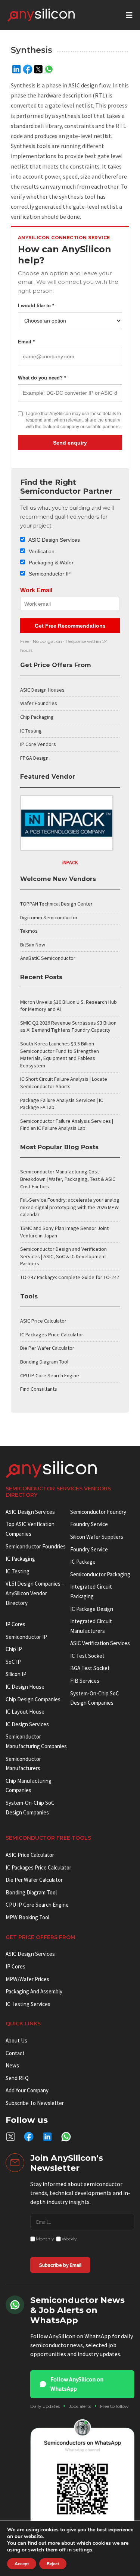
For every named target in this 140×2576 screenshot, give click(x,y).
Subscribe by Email (60, 2265)
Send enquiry (70, 443)
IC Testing (31, 731)
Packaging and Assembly (34, 1991)
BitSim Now (33, 945)
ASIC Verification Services (100, 1643)
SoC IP (13, 1662)
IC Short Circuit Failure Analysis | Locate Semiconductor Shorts (64, 1083)
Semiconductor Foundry (98, 1512)
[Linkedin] (16, 69)
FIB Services (85, 1681)
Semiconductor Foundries (36, 1546)
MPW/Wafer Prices (27, 1979)
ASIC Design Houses (42, 690)
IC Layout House (25, 1712)
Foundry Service (89, 1524)
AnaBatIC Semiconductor (48, 958)
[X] (38, 69)
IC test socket (87, 1656)
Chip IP (14, 1649)
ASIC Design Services (54, 540)
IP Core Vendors (38, 744)
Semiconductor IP (49, 574)
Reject (53, 2564)
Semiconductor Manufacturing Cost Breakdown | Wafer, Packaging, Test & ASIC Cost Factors (68, 1179)
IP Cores (15, 1966)
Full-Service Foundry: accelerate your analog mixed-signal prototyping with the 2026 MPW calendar (70, 1207)
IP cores (15, 1624)
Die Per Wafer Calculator (47, 1348)
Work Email (36, 590)
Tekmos (29, 931)
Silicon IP (16, 1674)
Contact (15, 2053)
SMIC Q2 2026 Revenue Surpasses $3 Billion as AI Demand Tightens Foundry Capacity (68, 1026)
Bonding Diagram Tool (44, 1362)
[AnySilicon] (53, 15)
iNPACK (70, 862)
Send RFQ (17, 2078)
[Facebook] (28, 69)
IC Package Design (92, 1609)
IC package (83, 1562)
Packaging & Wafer (50, 563)
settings (83, 2550)
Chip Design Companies (33, 1699)
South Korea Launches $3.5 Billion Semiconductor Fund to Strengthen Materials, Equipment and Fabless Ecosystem (60, 1055)
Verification (41, 551)
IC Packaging (20, 1559)
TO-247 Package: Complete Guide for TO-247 (70, 1277)
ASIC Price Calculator (43, 1321)
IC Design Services (27, 1724)
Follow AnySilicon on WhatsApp (77, 2384)
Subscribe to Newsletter (35, 2103)
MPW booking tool (27, 1917)
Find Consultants (39, 1389)
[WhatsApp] (49, 69)
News (12, 2065)
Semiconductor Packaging (100, 1574)
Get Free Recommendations (70, 626)
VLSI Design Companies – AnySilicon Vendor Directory (35, 1593)
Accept (22, 2564)
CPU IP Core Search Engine (50, 1375)
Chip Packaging (37, 717)
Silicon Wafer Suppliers (97, 1537)
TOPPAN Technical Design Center (56, 904)
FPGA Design (34, 758)
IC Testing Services (28, 2004)
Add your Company (27, 2090)
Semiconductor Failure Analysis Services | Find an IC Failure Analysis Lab (67, 1125)
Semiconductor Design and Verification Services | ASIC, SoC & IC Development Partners (63, 1256)
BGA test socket (90, 1668)
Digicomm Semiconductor (49, 917)
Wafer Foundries (39, 703)
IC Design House (25, 1687)
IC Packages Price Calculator (52, 1335)
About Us (16, 2040)
